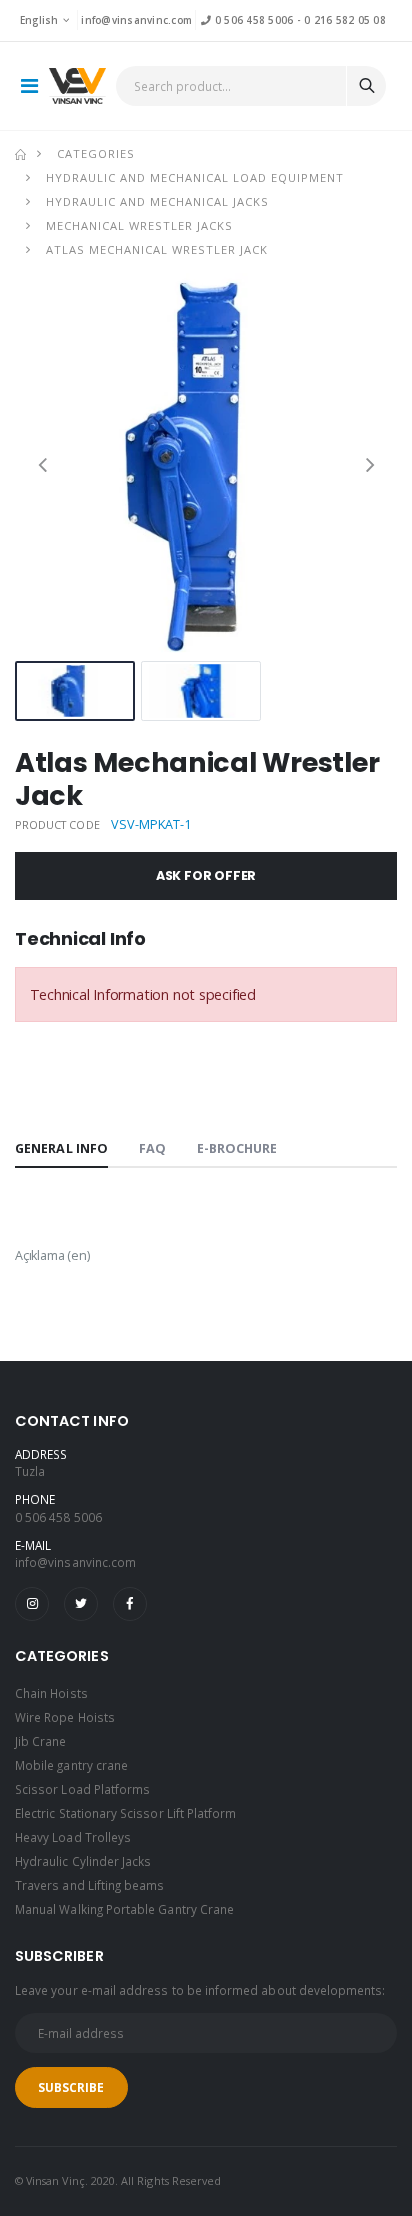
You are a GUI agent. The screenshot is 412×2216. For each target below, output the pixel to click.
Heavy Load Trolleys (73, 1837)
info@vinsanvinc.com (136, 20)
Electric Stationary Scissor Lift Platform (125, 1813)
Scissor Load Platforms (82, 1789)
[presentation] (42, 463)
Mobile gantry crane (71, 1765)
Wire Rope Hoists (65, 1717)
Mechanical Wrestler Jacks (139, 225)
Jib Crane (41, 1741)
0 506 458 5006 (252, 20)
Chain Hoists (51, 1693)
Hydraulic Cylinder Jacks (83, 1861)
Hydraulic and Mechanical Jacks (157, 201)
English (39, 20)
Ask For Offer (206, 875)
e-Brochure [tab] (237, 1148)
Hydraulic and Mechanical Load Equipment (195, 177)
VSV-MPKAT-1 (151, 824)
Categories (96, 153)
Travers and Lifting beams (89, 1885)
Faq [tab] (152, 1148)
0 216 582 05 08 (345, 20)
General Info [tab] (61, 1148)
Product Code (57, 824)
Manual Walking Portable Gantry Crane (124, 1909)
